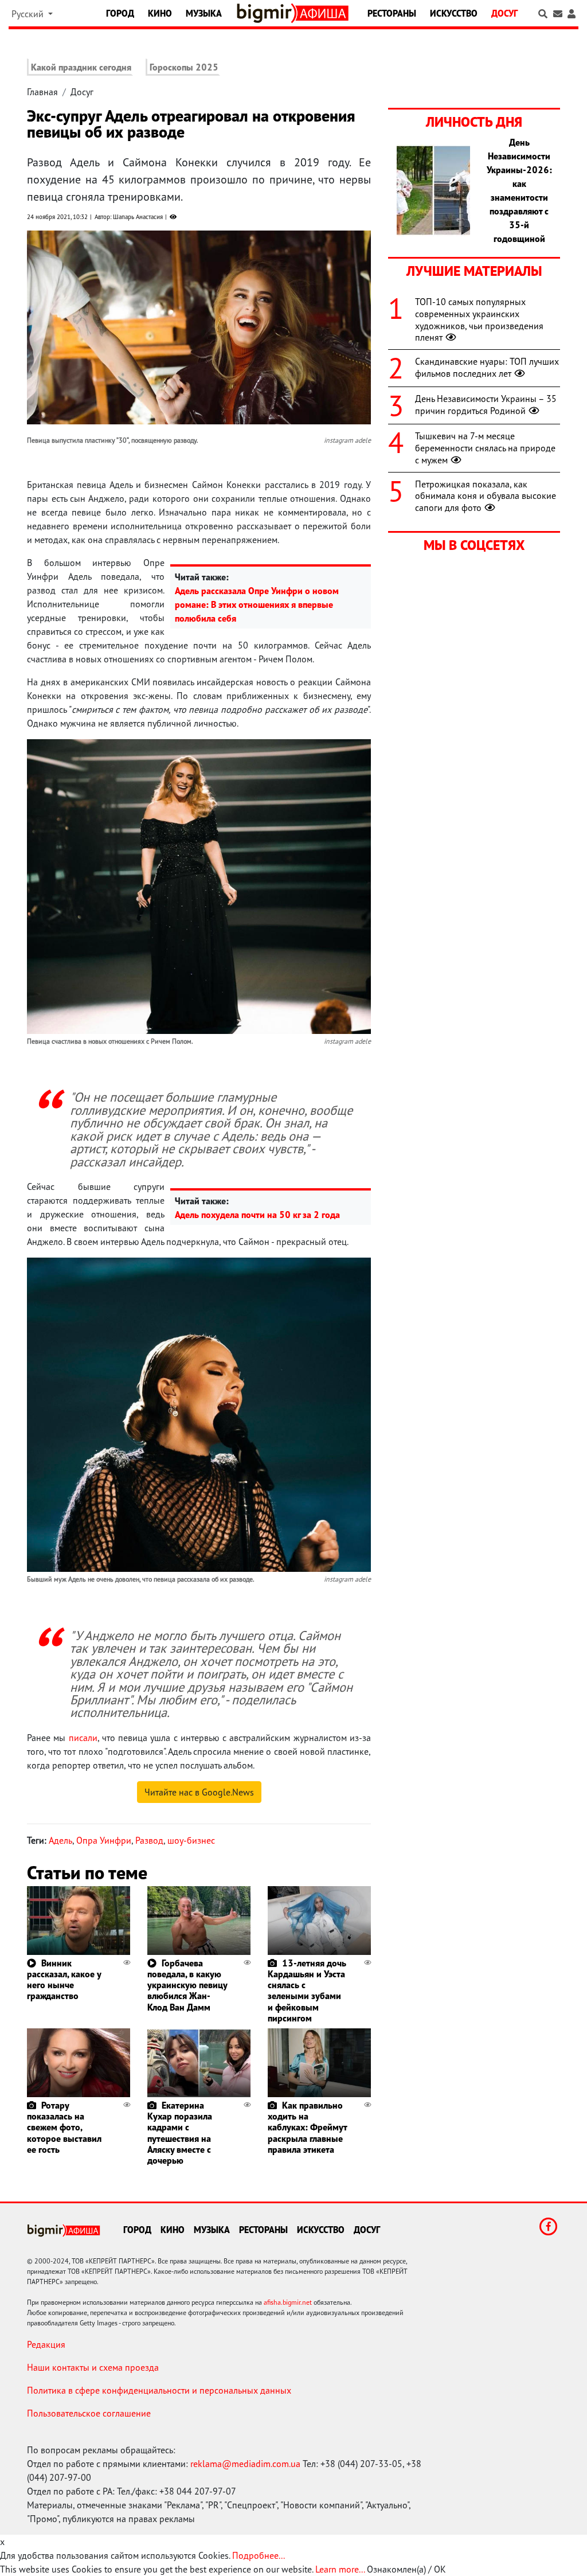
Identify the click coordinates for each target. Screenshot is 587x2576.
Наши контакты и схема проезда (93, 2367)
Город (120, 13)
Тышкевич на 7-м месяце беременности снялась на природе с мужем (485, 448)
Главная (42, 92)
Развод (149, 1840)
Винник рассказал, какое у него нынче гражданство (64, 1980)
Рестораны (392, 13)
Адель (60, 1840)
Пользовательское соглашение (89, 2413)
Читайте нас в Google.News (199, 1792)
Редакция (46, 2344)
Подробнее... (259, 2555)
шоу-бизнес (191, 1840)
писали (83, 1738)
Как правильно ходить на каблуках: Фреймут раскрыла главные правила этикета (307, 2127)
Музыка (204, 13)
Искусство (454, 13)
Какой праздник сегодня (81, 67)
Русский (29, 14)
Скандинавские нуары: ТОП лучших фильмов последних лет (487, 367)
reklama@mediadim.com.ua (245, 2464)
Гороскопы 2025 (184, 67)
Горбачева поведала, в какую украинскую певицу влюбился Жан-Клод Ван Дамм (187, 1985)
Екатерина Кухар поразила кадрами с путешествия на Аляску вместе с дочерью (180, 2133)
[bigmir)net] (267, 13)
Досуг (504, 13)
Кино (160, 13)
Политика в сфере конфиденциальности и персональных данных (159, 2390)
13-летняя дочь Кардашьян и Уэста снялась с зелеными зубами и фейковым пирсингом (307, 1990)
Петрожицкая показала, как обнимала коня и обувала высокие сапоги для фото (486, 496)
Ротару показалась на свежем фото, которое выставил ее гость (64, 2127)
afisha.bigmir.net (288, 2302)
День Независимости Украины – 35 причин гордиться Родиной (486, 405)
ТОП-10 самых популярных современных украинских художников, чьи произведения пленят (479, 319)
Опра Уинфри (104, 1840)
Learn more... (340, 2569)
